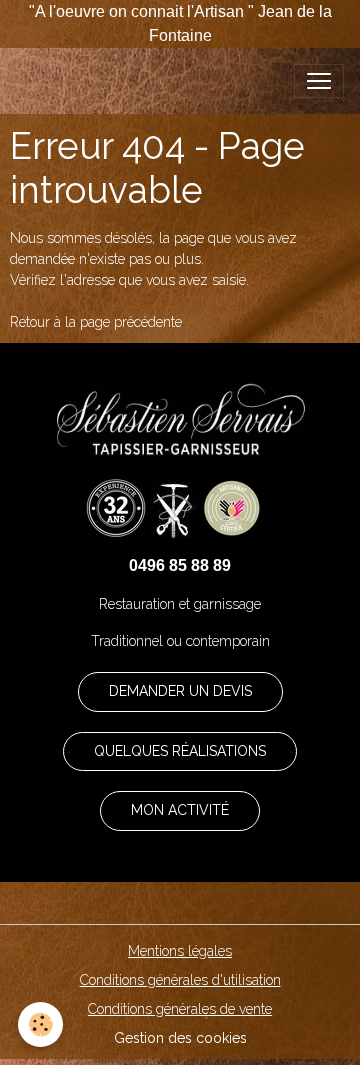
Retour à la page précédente (96, 322)
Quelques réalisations (180, 751)
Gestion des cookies (180, 1038)
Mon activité (180, 810)
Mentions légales (180, 951)
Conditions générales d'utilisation (180, 980)
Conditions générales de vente (180, 1009)
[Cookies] (40, 1024)
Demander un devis (180, 691)
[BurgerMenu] (319, 81)
